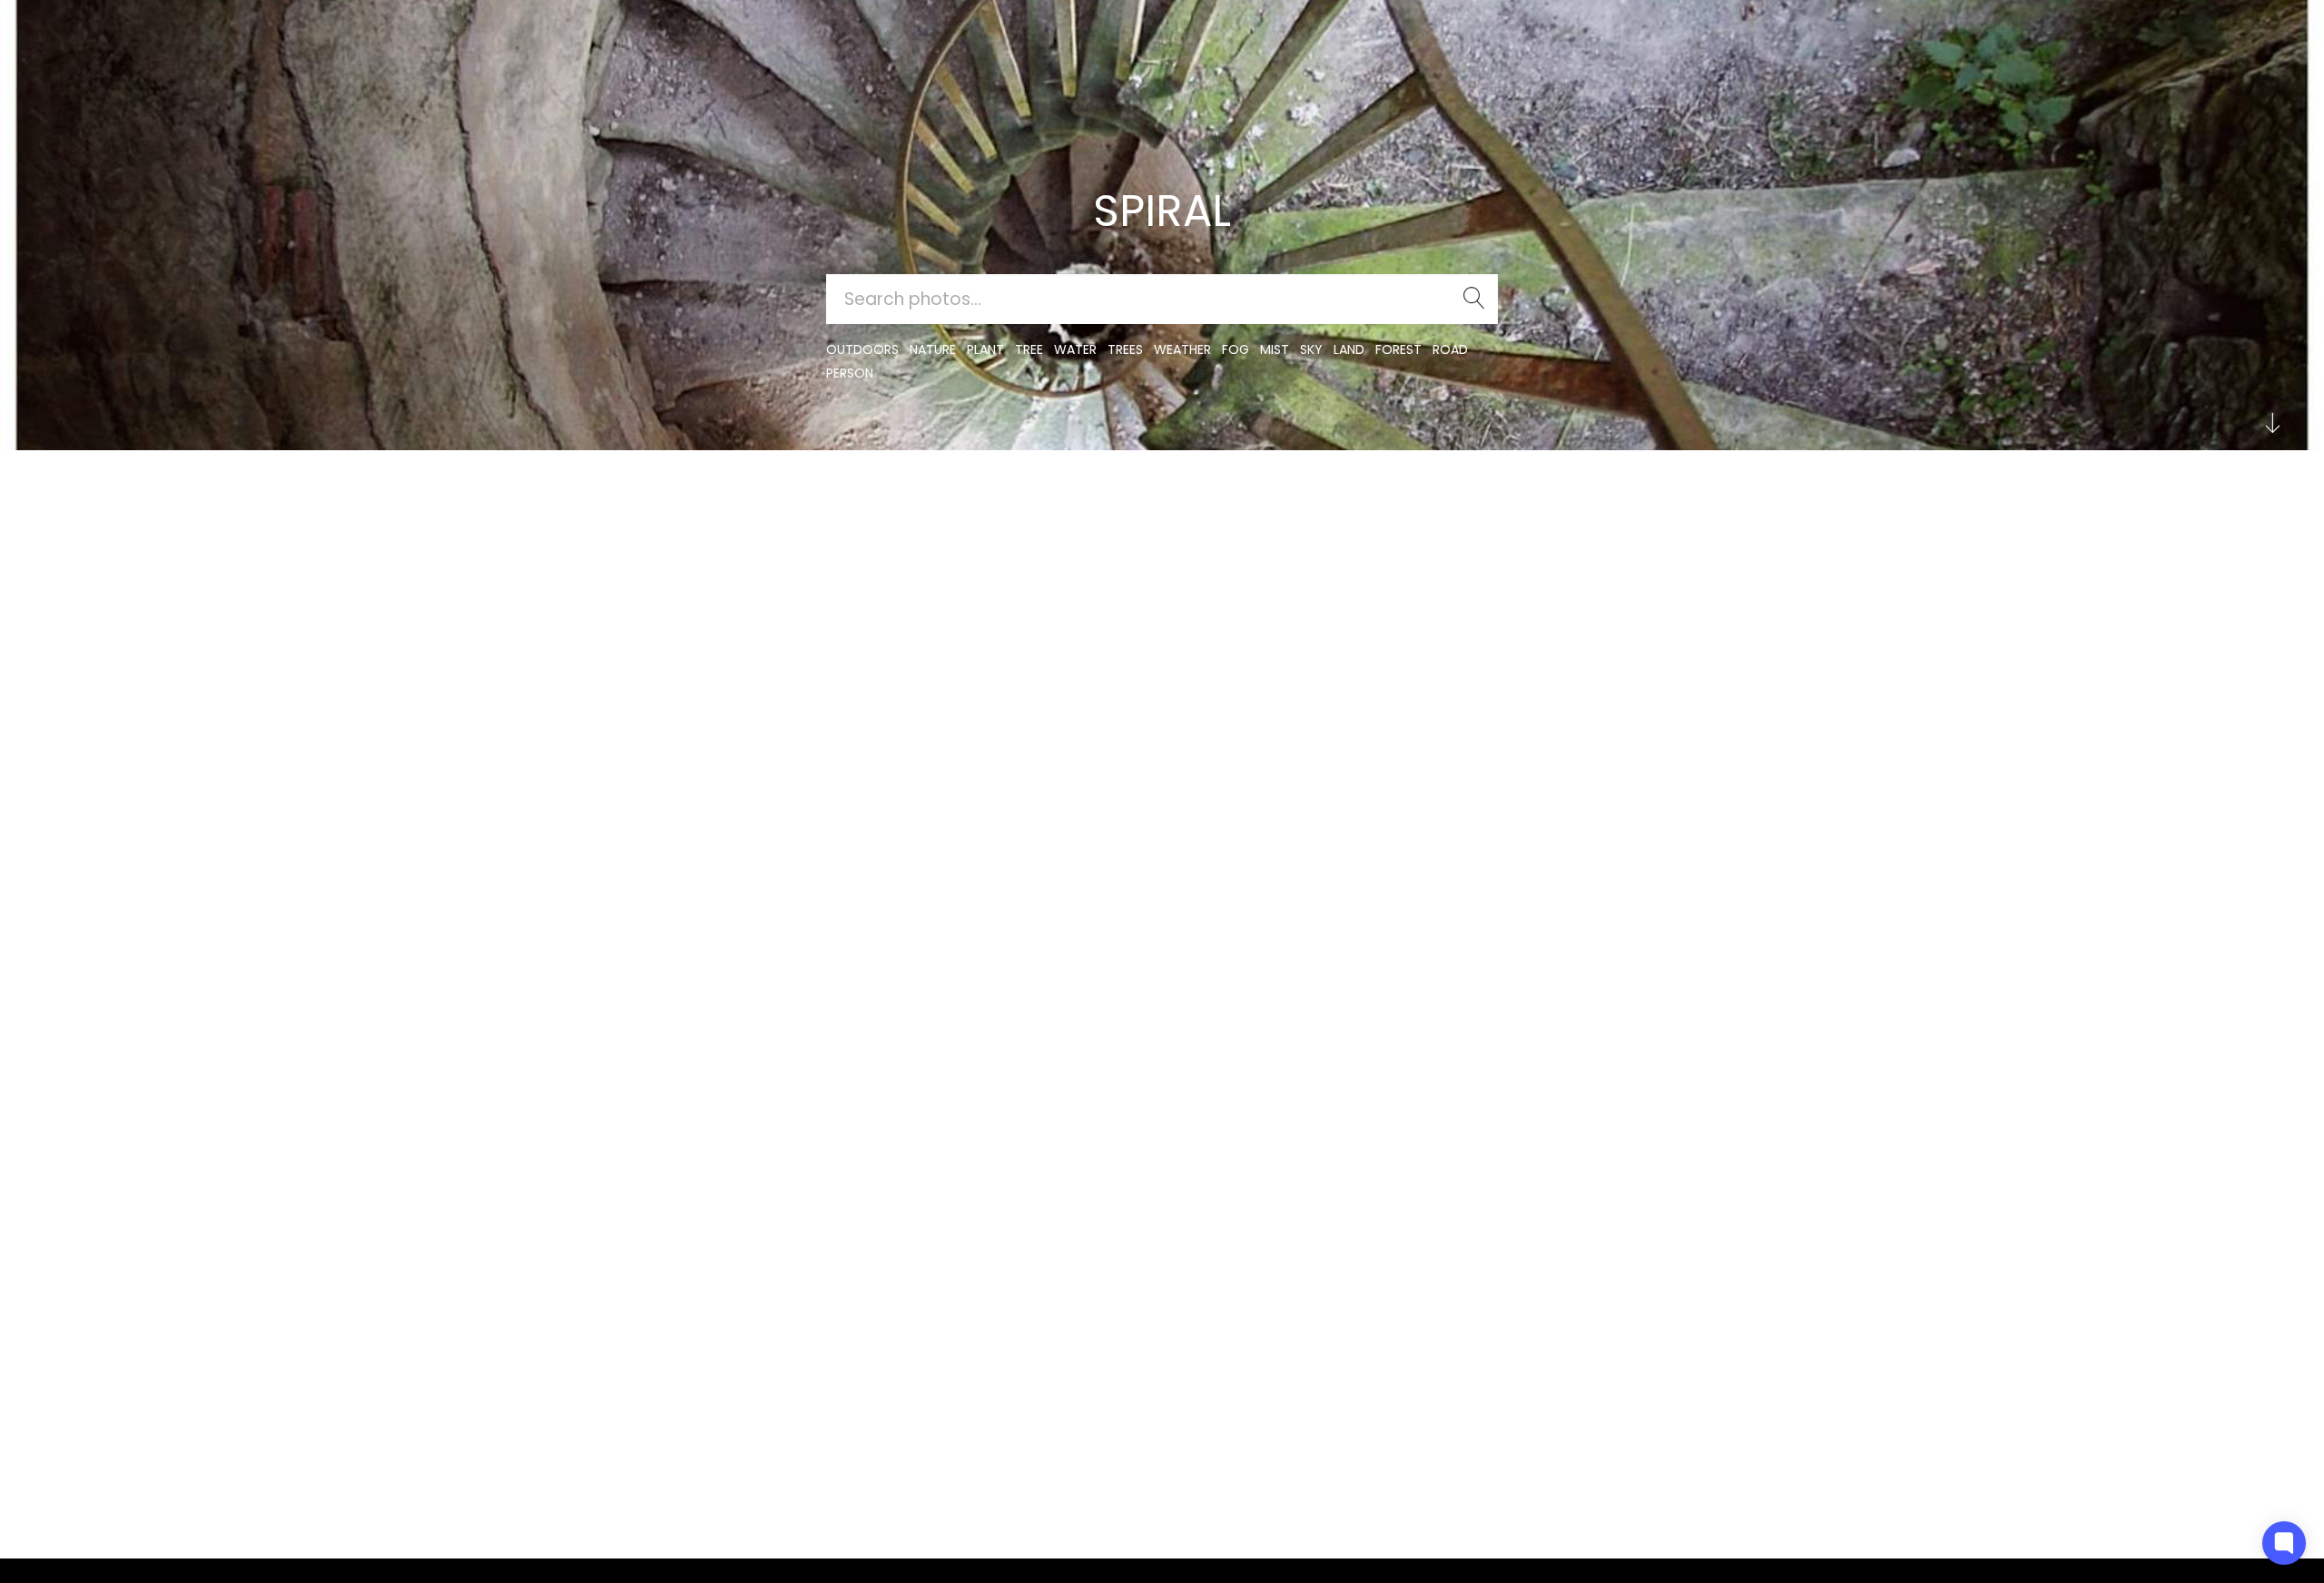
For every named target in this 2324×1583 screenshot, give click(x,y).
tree (1029, 349)
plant (985, 349)
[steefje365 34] (732, 503)
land (1349, 349)
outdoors (862, 349)
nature (933, 349)
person (850, 373)
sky (1311, 349)
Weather (1182, 349)
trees (1125, 349)
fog (1236, 349)
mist (1275, 349)
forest (1398, 349)
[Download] (732, 548)
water (1075, 349)
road (1450, 349)
